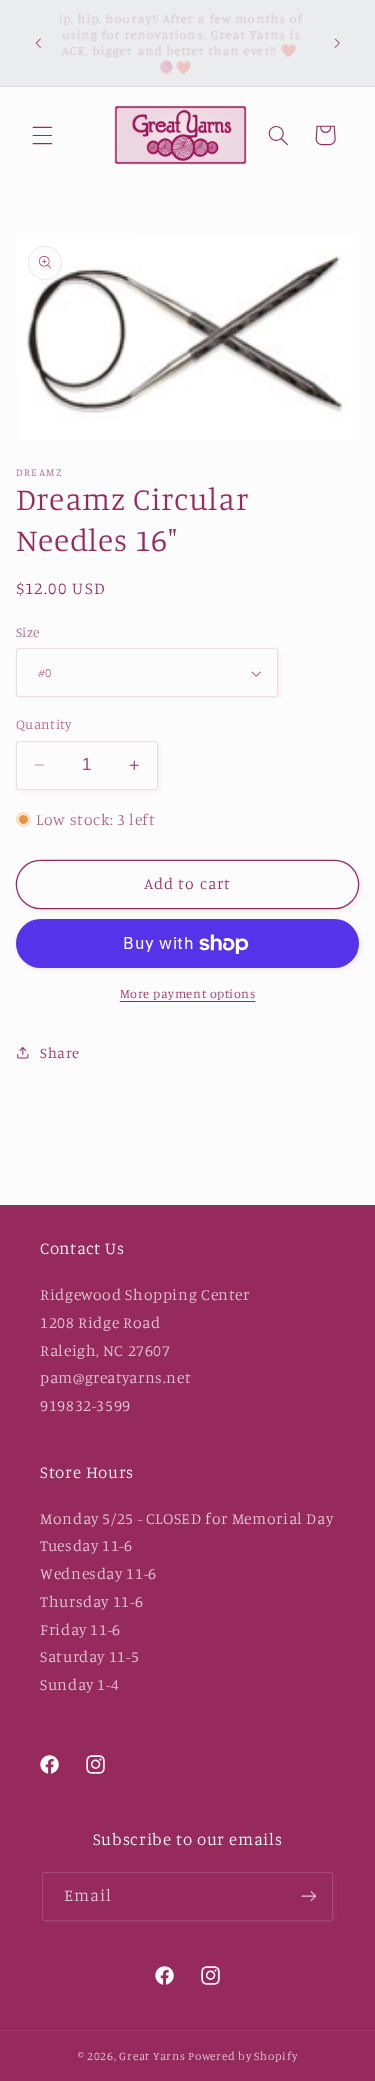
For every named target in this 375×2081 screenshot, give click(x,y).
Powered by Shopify (242, 2056)
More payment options (188, 993)
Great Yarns (152, 2056)
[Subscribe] (309, 1896)
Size (28, 632)
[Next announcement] (337, 43)
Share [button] (60, 1052)
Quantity (43, 724)
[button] (42, 135)
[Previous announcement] (38, 43)
